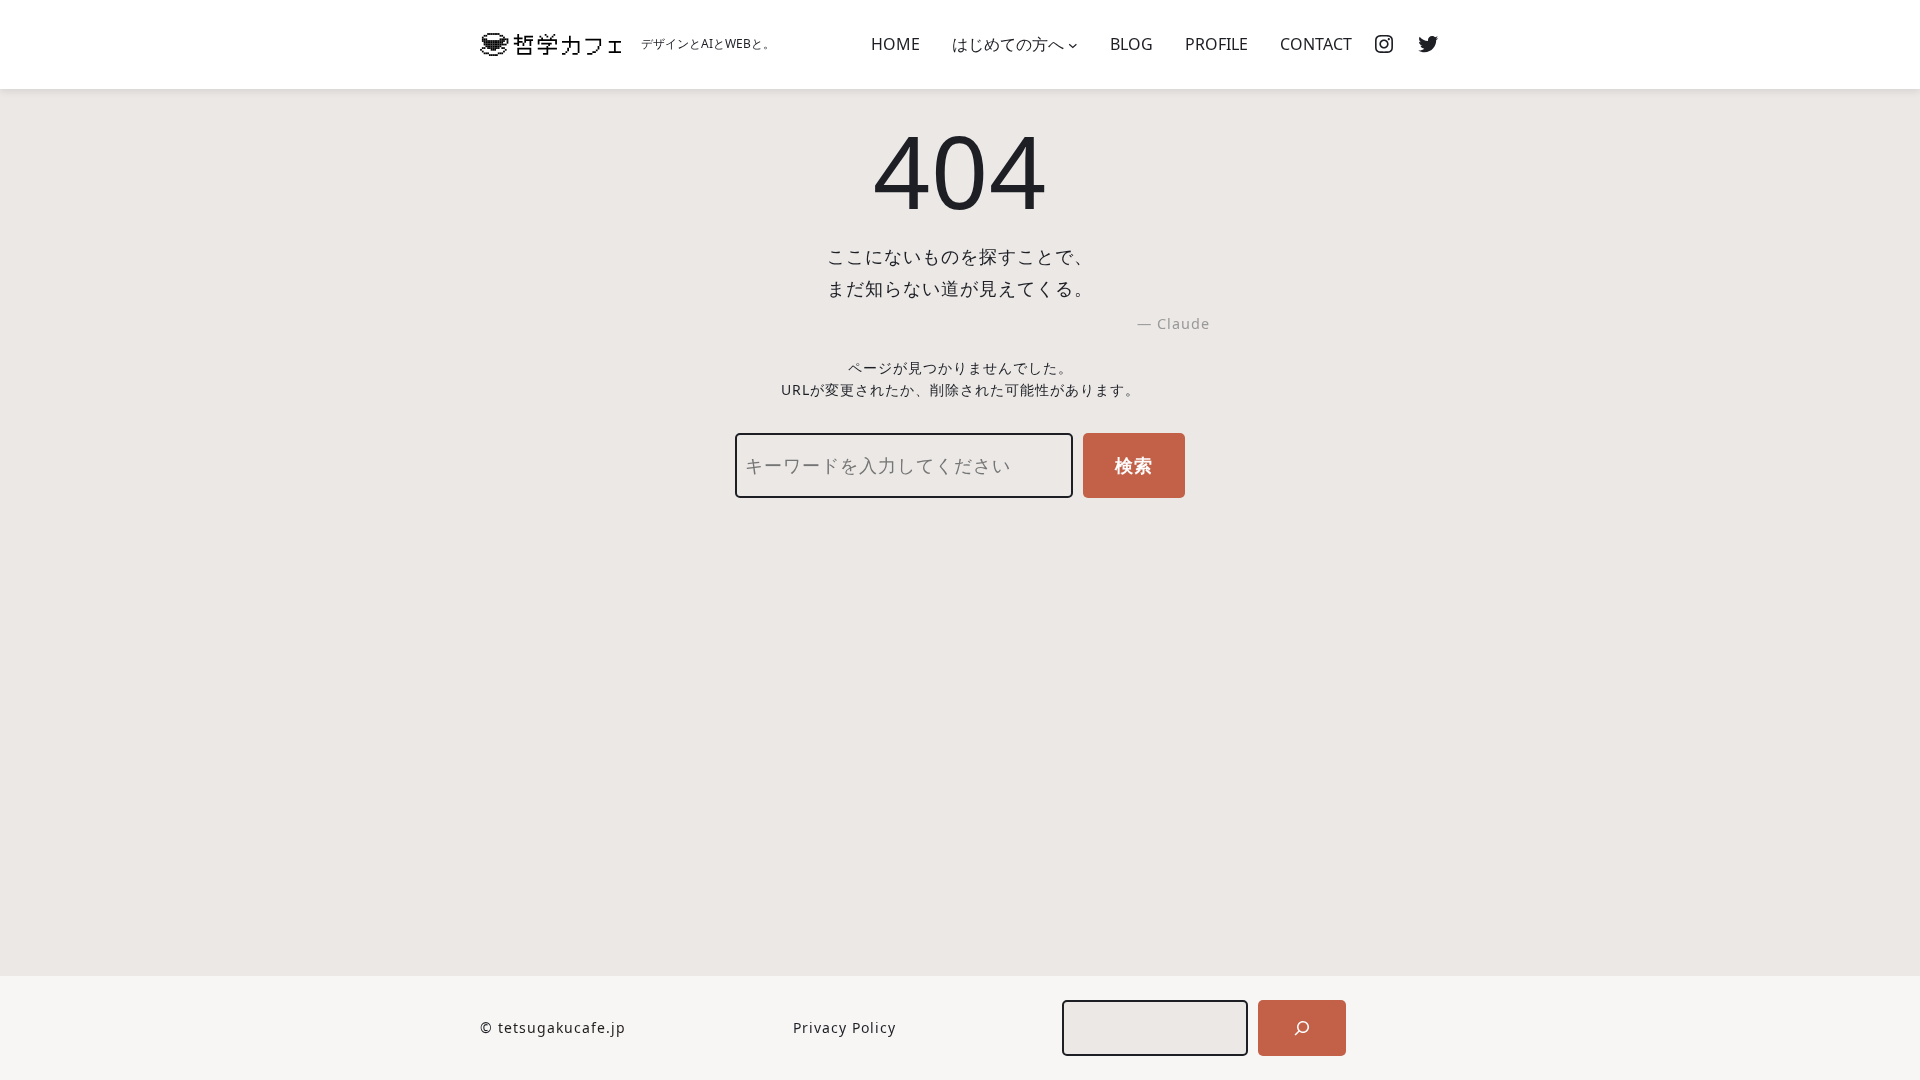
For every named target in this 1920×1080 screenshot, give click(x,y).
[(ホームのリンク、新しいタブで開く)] (550, 44)
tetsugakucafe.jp (562, 1027)
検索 (1134, 465)
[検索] (1302, 1028)
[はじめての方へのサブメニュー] (1073, 45)
